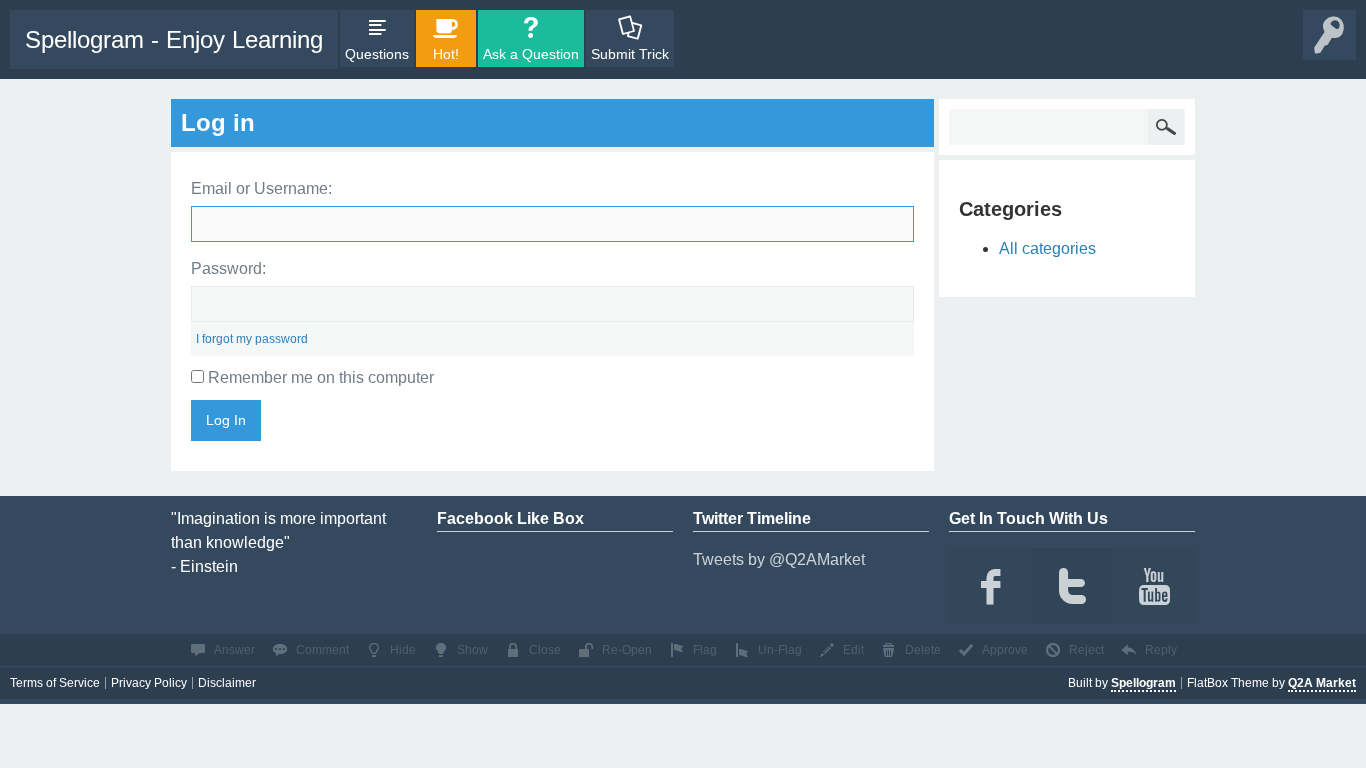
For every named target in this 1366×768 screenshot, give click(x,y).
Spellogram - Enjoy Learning (174, 39)
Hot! (446, 54)
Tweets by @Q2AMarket (779, 559)
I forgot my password (252, 339)
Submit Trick (630, 54)
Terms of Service (55, 683)
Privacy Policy (149, 683)
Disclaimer (227, 683)
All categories (1047, 248)
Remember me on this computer (319, 377)
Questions (377, 54)
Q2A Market (1322, 683)
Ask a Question (531, 54)
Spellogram (1143, 683)
